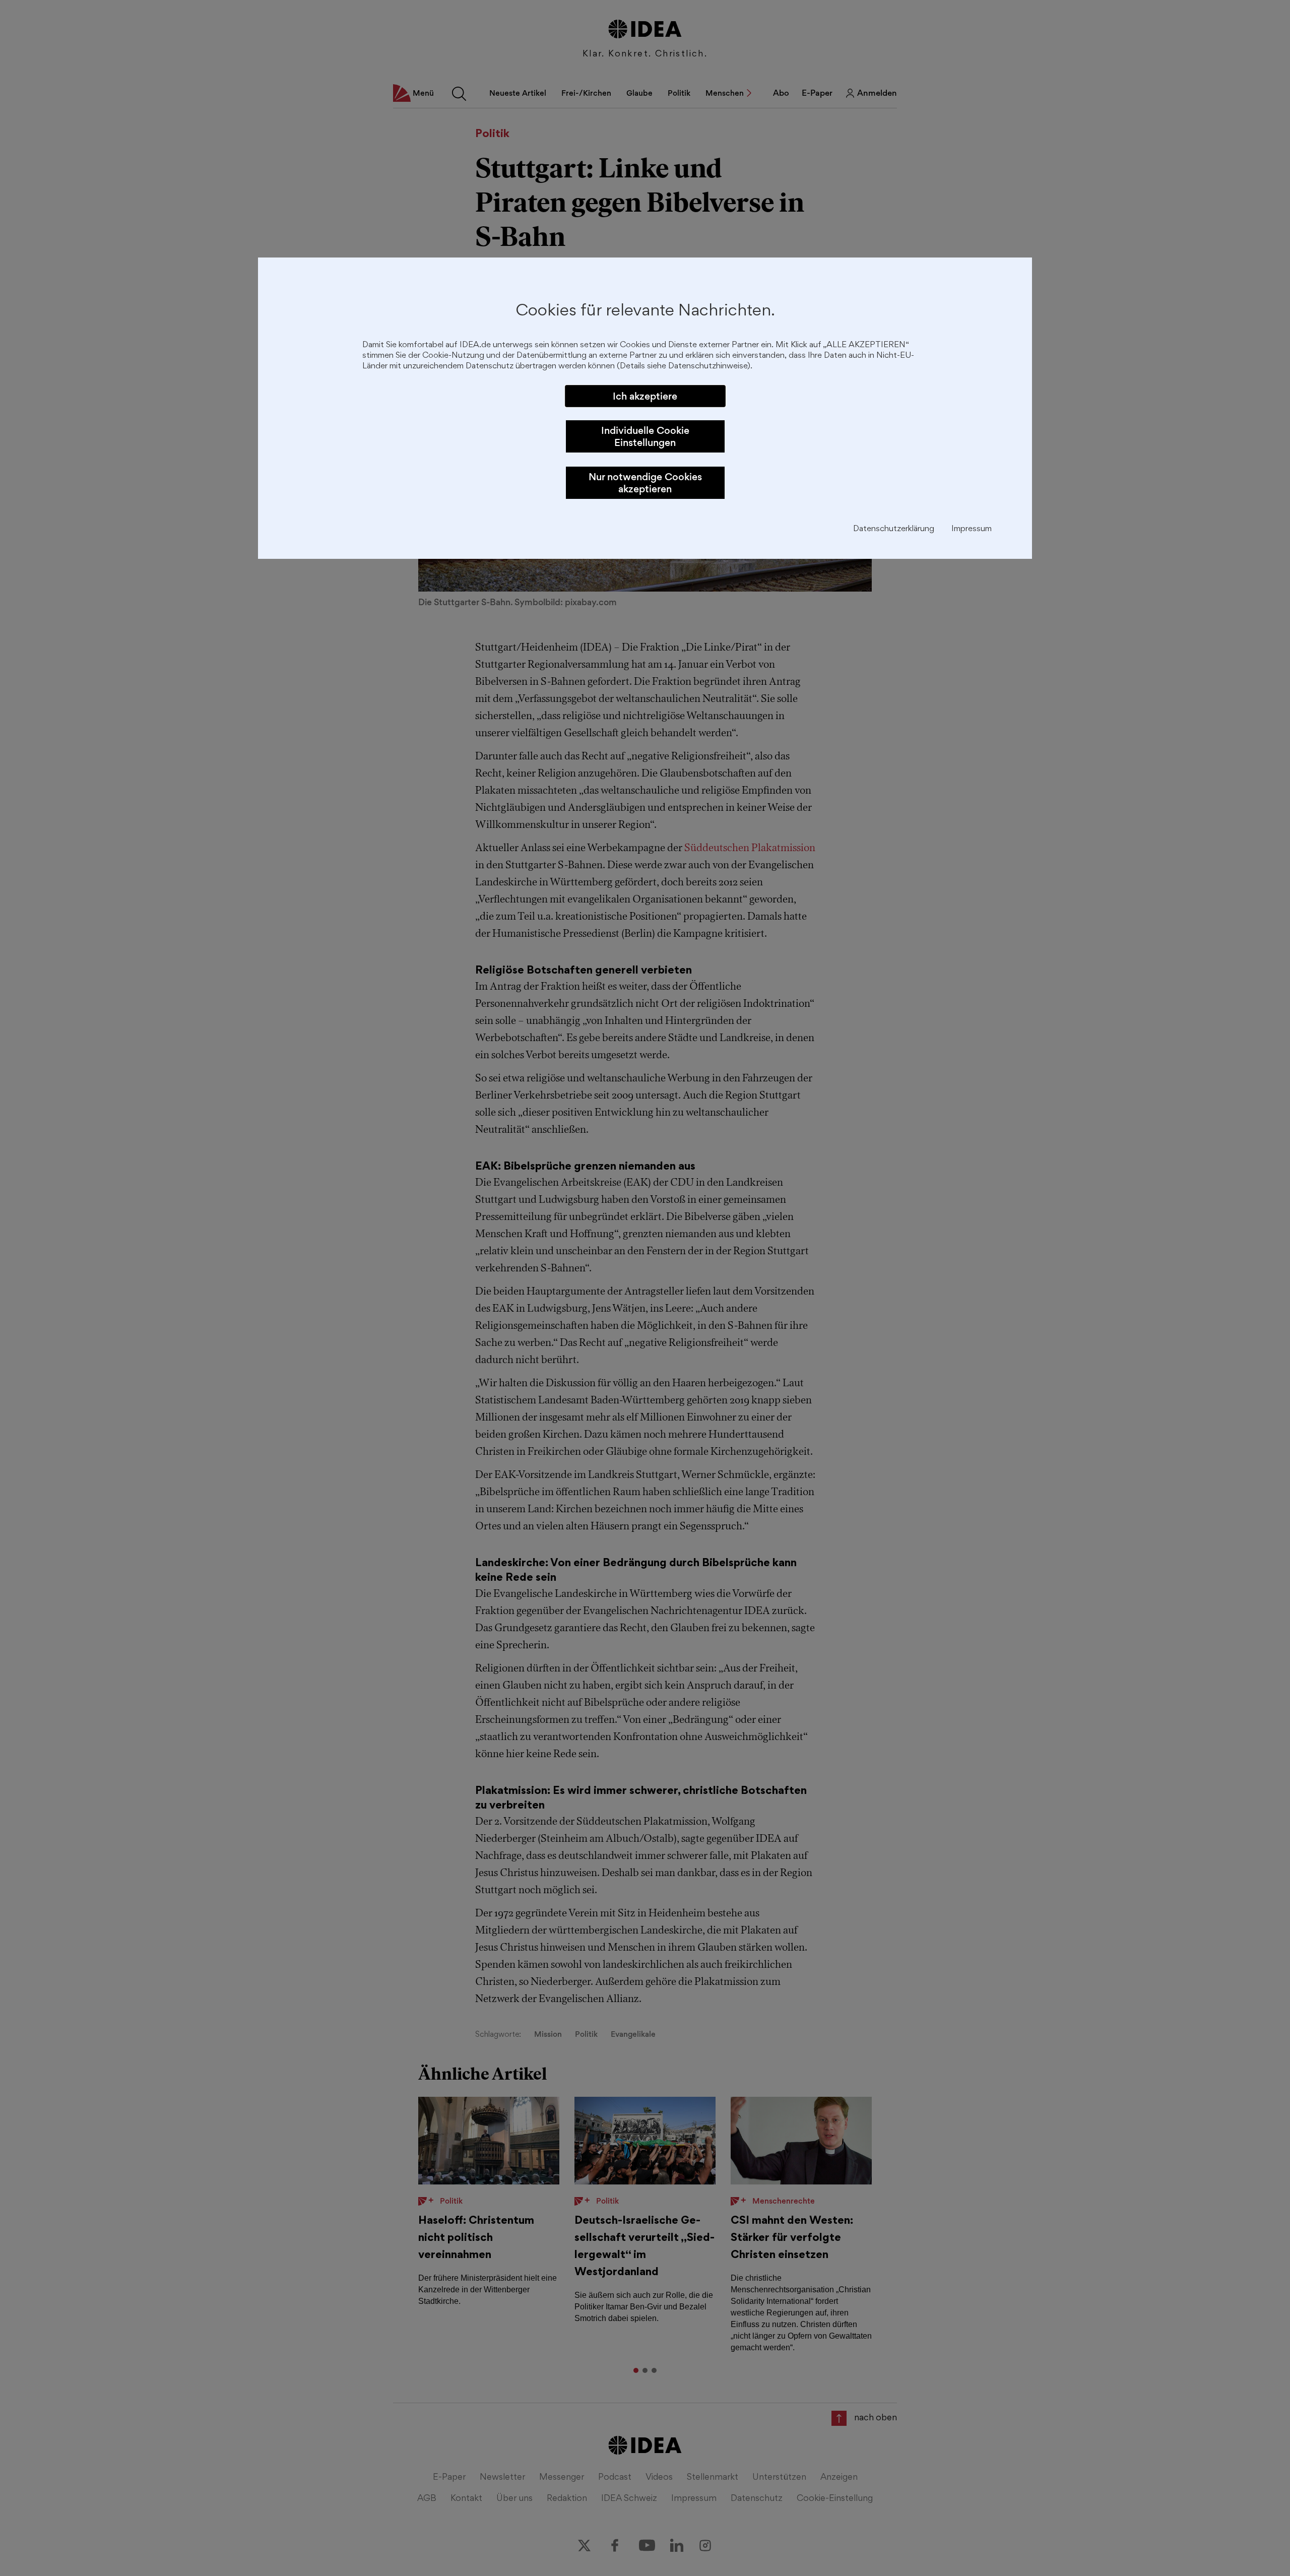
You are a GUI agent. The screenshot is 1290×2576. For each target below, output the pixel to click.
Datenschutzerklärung (894, 529)
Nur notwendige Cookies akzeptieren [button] (645, 483)
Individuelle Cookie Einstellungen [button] (645, 436)
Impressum (972, 529)
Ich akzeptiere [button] (645, 396)
